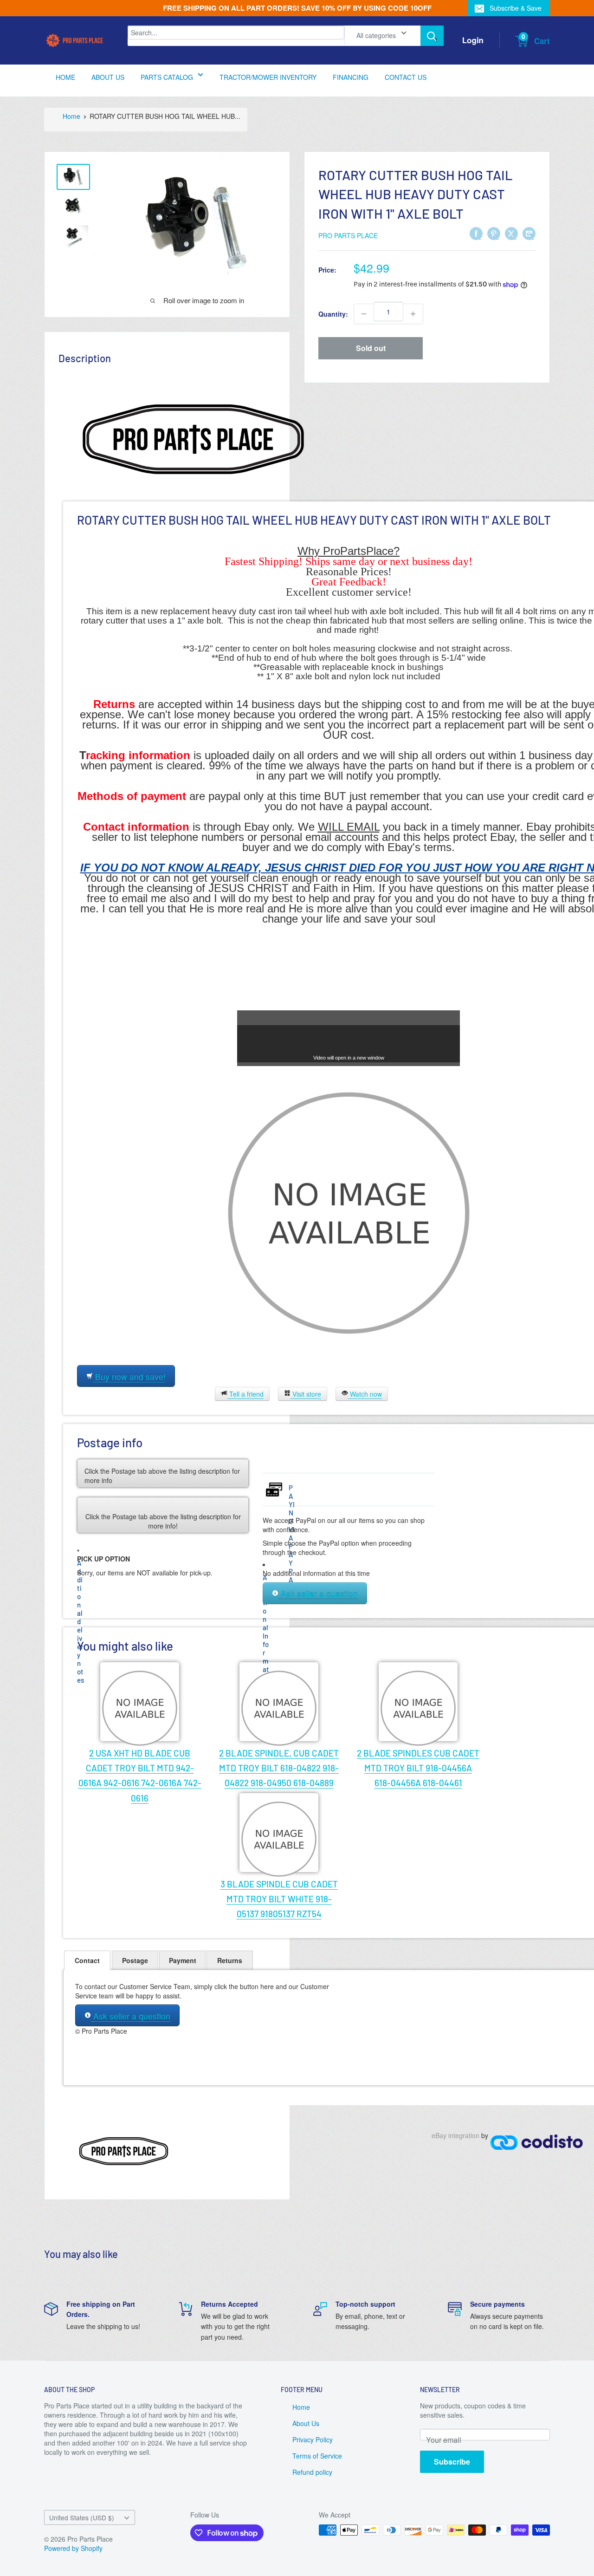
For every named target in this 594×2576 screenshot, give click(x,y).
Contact (87, 1960)
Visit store (306, 1394)
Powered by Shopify (73, 2548)
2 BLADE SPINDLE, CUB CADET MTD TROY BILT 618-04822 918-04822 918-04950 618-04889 (279, 1768)
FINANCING (351, 77)
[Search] (432, 36)
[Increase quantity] (413, 314)
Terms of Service (317, 2456)
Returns (230, 1960)
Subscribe (452, 2462)
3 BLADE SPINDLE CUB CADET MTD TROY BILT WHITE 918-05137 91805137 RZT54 (279, 1899)
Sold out (371, 348)
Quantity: (333, 314)
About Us (306, 2423)
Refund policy (312, 2472)
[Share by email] (529, 233)
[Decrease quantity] (364, 314)
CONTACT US (406, 77)
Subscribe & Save (516, 8)
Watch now (365, 1394)
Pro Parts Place (348, 235)
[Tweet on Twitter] (511, 233)
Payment (183, 1960)
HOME (65, 77)
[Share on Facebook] (476, 233)
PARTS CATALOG (167, 77)
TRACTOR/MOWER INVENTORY (268, 77)
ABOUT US (108, 77)
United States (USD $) (82, 2517)
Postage (135, 1960)
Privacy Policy (313, 2439)
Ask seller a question (318, 1594)
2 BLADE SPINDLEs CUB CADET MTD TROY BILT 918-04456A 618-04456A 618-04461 (418, 1768)
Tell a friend (245, 1394)
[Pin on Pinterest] (494, 233)
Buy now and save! (129, 1376)
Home (71, 116)
